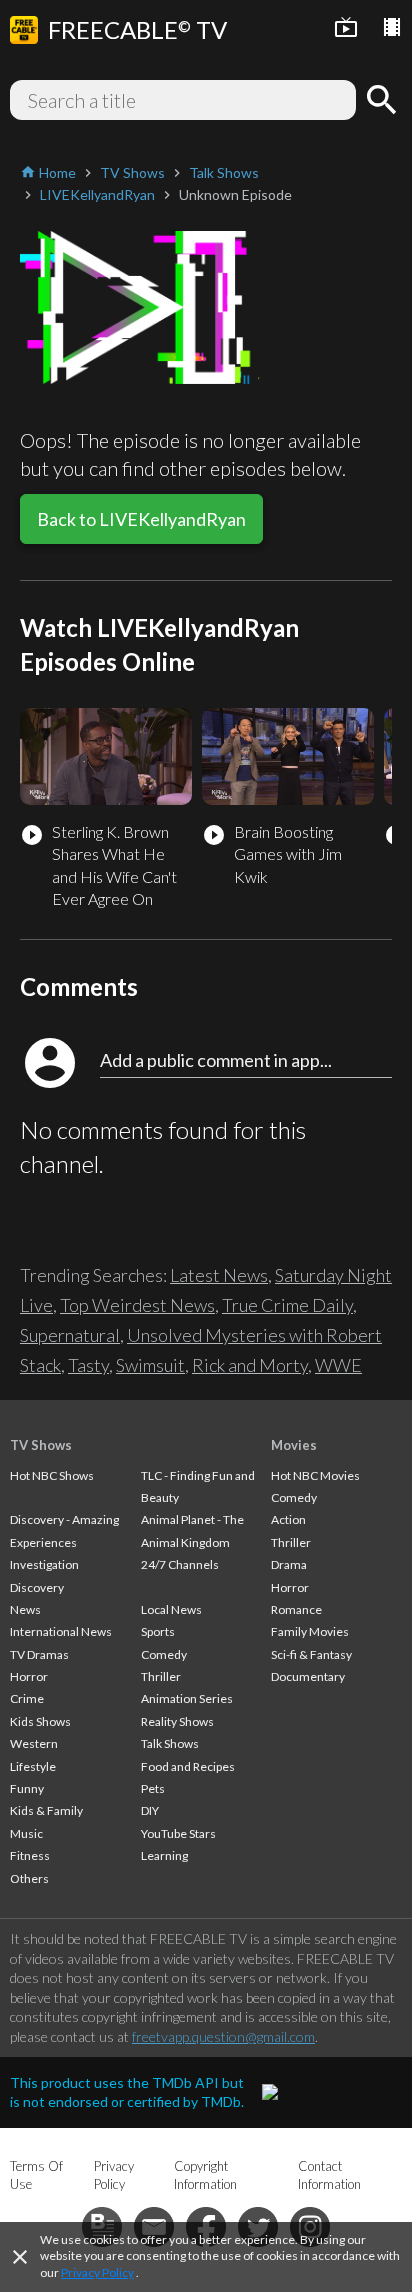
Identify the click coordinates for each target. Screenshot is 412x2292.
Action (288, 1519)
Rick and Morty (250, 1365)
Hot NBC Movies (315, 1475)
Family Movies (310, 1631)
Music (26, 1833)
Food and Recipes (188, 1766)
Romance (296, 1609)
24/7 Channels (180, 1564)
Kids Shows (40, 1721)
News (25, 1609)
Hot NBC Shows (52, 1475)
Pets (153, 1788)
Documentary (308, 1676)
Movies (294, 1445)
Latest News (219, 1275)
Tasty (88, 1365)
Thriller (161, 1676)
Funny (27, 1788)
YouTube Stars (178, 1833)
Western (34, 1743)
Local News (171, 1609)
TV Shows (41, 1445)
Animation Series (187, 1698)
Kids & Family (46, 1810)
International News (61, 1631)
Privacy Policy (97, 2272)
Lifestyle (33, 1766)
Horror (29, 1676)
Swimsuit (150, 1365)
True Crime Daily (287, 1305)
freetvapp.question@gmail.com (223, 2036)
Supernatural (70, 1335)
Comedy (164, 1654)
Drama (289, 1564)
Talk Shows (170, 1743)
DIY (150, 1810)
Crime (27, 1698)
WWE (338, 1365)
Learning (164, 1855)
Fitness (30, 1855)
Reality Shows (177, 1721)
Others (29, 1878)
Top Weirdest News (137, 1305)
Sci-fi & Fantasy (311, 1654)
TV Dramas (39, 1654)
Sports (158, 1631)
